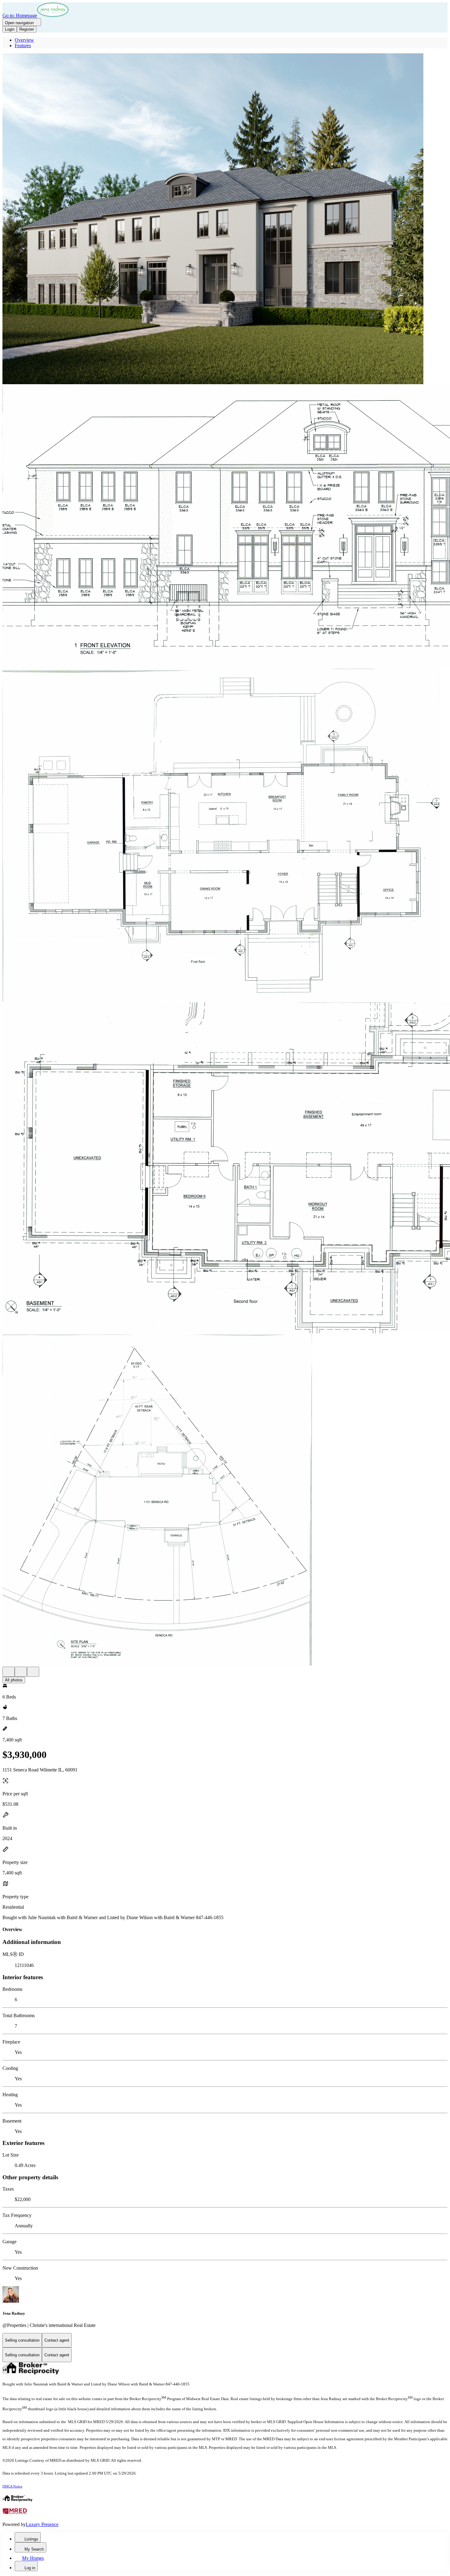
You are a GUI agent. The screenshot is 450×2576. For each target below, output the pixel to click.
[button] (225, 219)
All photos (14, 1680)
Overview (24, 40)
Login (10, 29)
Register (27, 29)
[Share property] (33, 1672)
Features (23, 45)
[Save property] (21, 1672)
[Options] (9, 1672)
